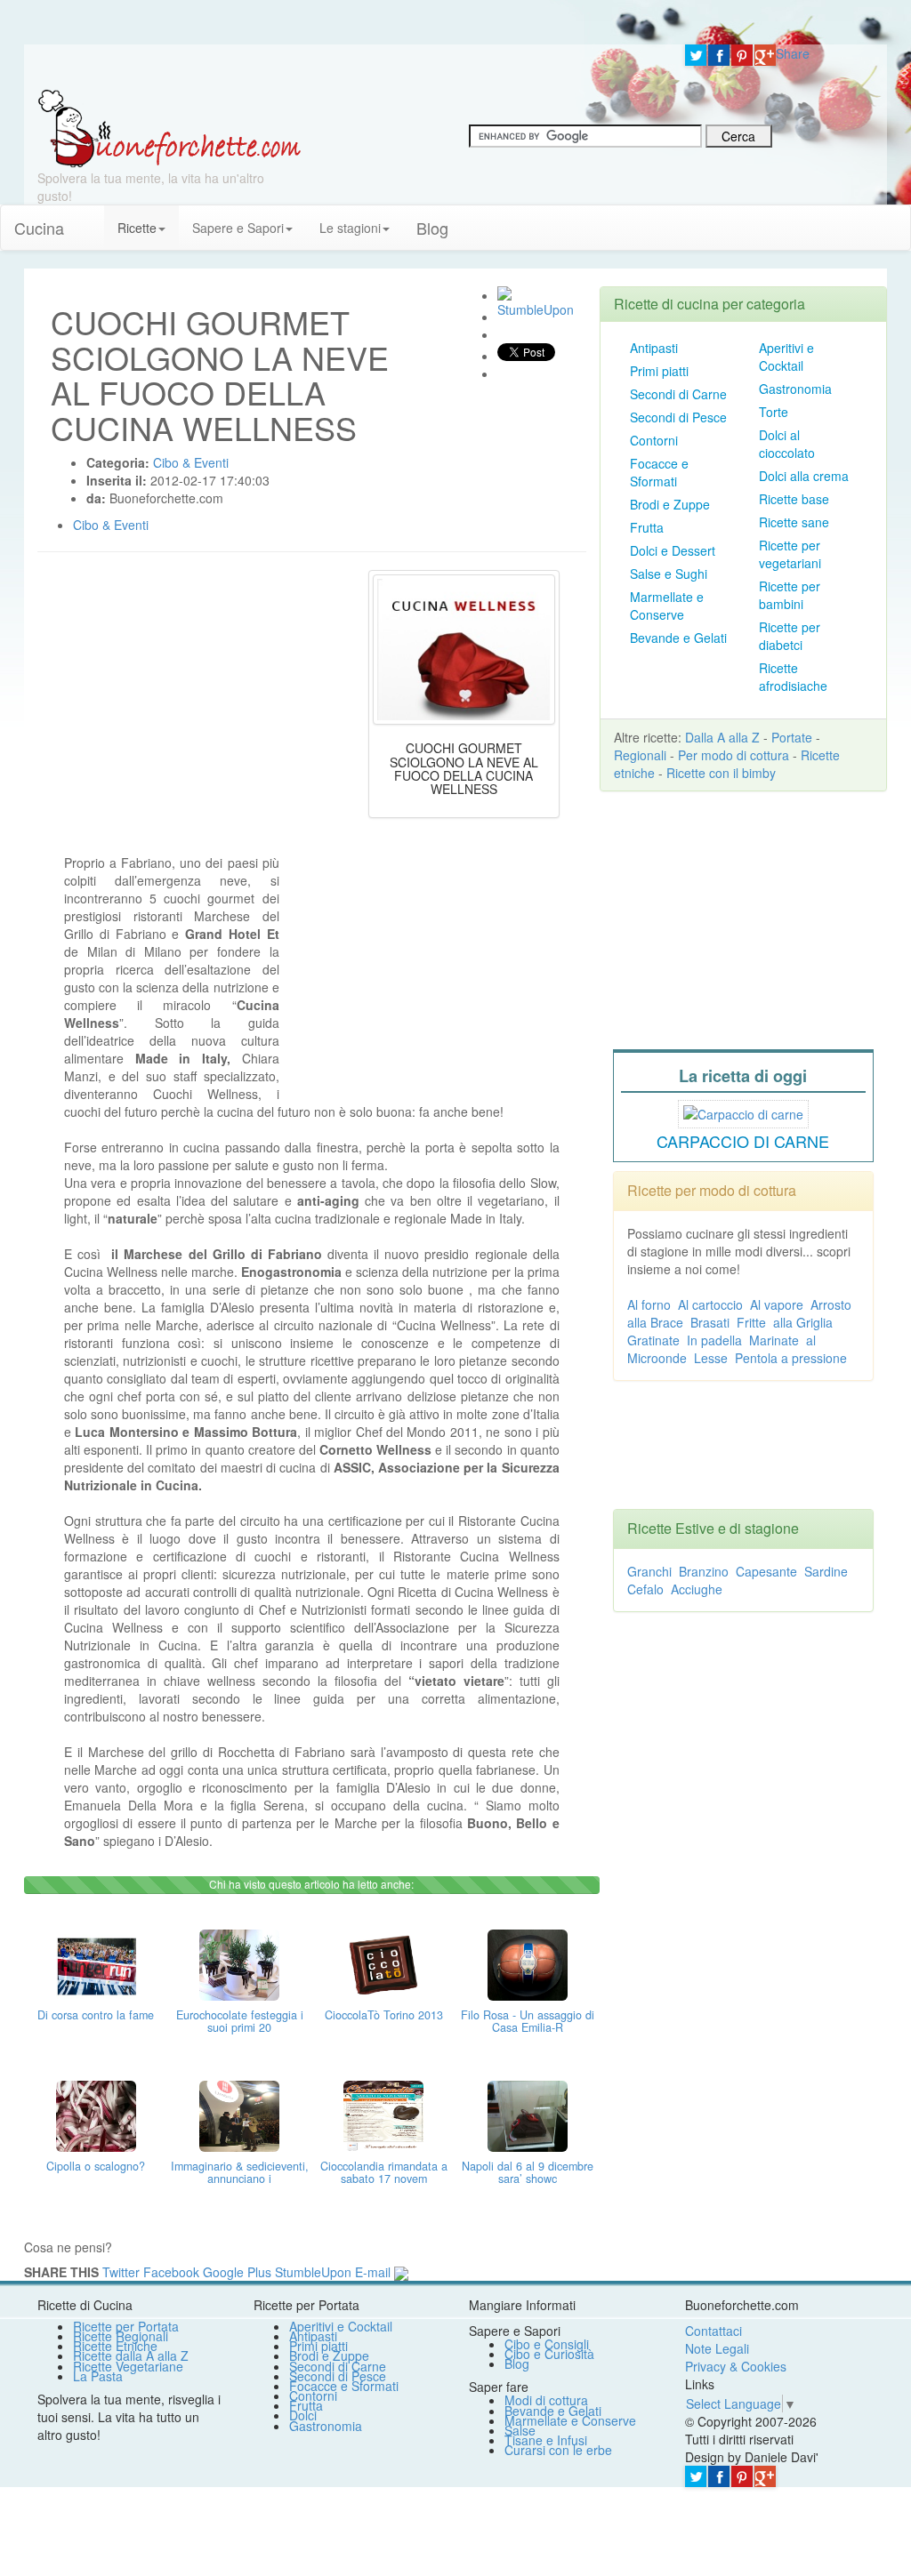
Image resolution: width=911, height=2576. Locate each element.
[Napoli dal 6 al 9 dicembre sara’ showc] (528, 2114)
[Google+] (765, 55)
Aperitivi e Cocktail (786, 357)
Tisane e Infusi (546, 2440)
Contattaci (713, 2331)
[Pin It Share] (742, 55)
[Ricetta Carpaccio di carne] (743, 1111)
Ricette (137, 228)
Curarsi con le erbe (558, 2450)
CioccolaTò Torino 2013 (384, 2015)
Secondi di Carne (678, 394)
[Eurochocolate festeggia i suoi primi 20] (239, 1962)
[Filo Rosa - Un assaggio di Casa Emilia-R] (528, 1962)
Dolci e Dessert (673, 550)
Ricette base (794, 499)
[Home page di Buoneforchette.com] (348, 67)
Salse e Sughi (669, 574)
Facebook (171, 2272)
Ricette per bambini (790, 595)
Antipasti (654, 348)
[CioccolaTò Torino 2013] (383, 1962)
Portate (792, 737)
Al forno (649, 1304)
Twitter (121, 2272)
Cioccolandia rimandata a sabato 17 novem (384, 2172)
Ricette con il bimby (721, 773)
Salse (520, 2430)
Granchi (649, 1571)
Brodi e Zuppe (670, 504)
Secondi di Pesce (678, 417)
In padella (714, 1340)
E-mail (373, 2272)
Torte (774, 412)
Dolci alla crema (804, 476)
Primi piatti (659, 371)
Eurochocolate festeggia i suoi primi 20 (240, 2021)
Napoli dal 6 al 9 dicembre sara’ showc (528, 2172)
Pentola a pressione (791, 1358)
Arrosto (831, 1304)
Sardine (826, 1571)
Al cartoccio (710, 1304)
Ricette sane (794, 522)
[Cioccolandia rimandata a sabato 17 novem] (383, 2114)
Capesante (766, 1571)
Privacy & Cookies (736, 2366)
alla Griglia (803, 1322)
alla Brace (655, 1322)
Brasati (710, 1322)
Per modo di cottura (734, 755)
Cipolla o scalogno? (96, 2166)
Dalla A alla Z (722, 737)
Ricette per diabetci (790, 636)
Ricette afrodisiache (793, 677)
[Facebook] (719, 55)
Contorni (654, 440)
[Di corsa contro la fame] (96, 1962)
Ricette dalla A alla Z (131, 2355)
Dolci (303, 2415)
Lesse (711, 1358)
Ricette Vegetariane (128, 2366)
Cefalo (645, 1589)
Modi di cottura (546, 2400)
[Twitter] (696, 55)
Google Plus (237, 2272)
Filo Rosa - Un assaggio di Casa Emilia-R (528, 2021)
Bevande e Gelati (678, 638)
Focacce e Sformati (659, 472)
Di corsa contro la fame (96, 2015)
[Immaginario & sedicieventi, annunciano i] (239, 2114)
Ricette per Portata (126, 2326)
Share (793, 53)
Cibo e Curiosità (549, 2354)
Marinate (774, 1340)
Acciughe (697, 1589)
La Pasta (98, 2376)
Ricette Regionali (121, 2336)
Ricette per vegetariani (790, 554)
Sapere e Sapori (238, 228)
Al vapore (777, 1304)
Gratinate (653, 1340)
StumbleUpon (313, 2272)
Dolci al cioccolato (787, 444)
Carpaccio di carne (743, 1141)
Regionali (640, 755)
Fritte (751, 1322)
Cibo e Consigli (547, 2344)
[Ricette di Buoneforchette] (169, 127)
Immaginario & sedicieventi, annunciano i (240, 2172)
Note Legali (717, 2348)
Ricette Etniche (115, 2346)
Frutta (647, 527)
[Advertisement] (426, 965)
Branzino (704, 1571)
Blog (517, 2363)
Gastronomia (795, 389)
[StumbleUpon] (504, 293)
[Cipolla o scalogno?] (96, 2114)
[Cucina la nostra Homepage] (91, 219)
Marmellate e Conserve (667, 606)
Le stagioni (350, 228)
